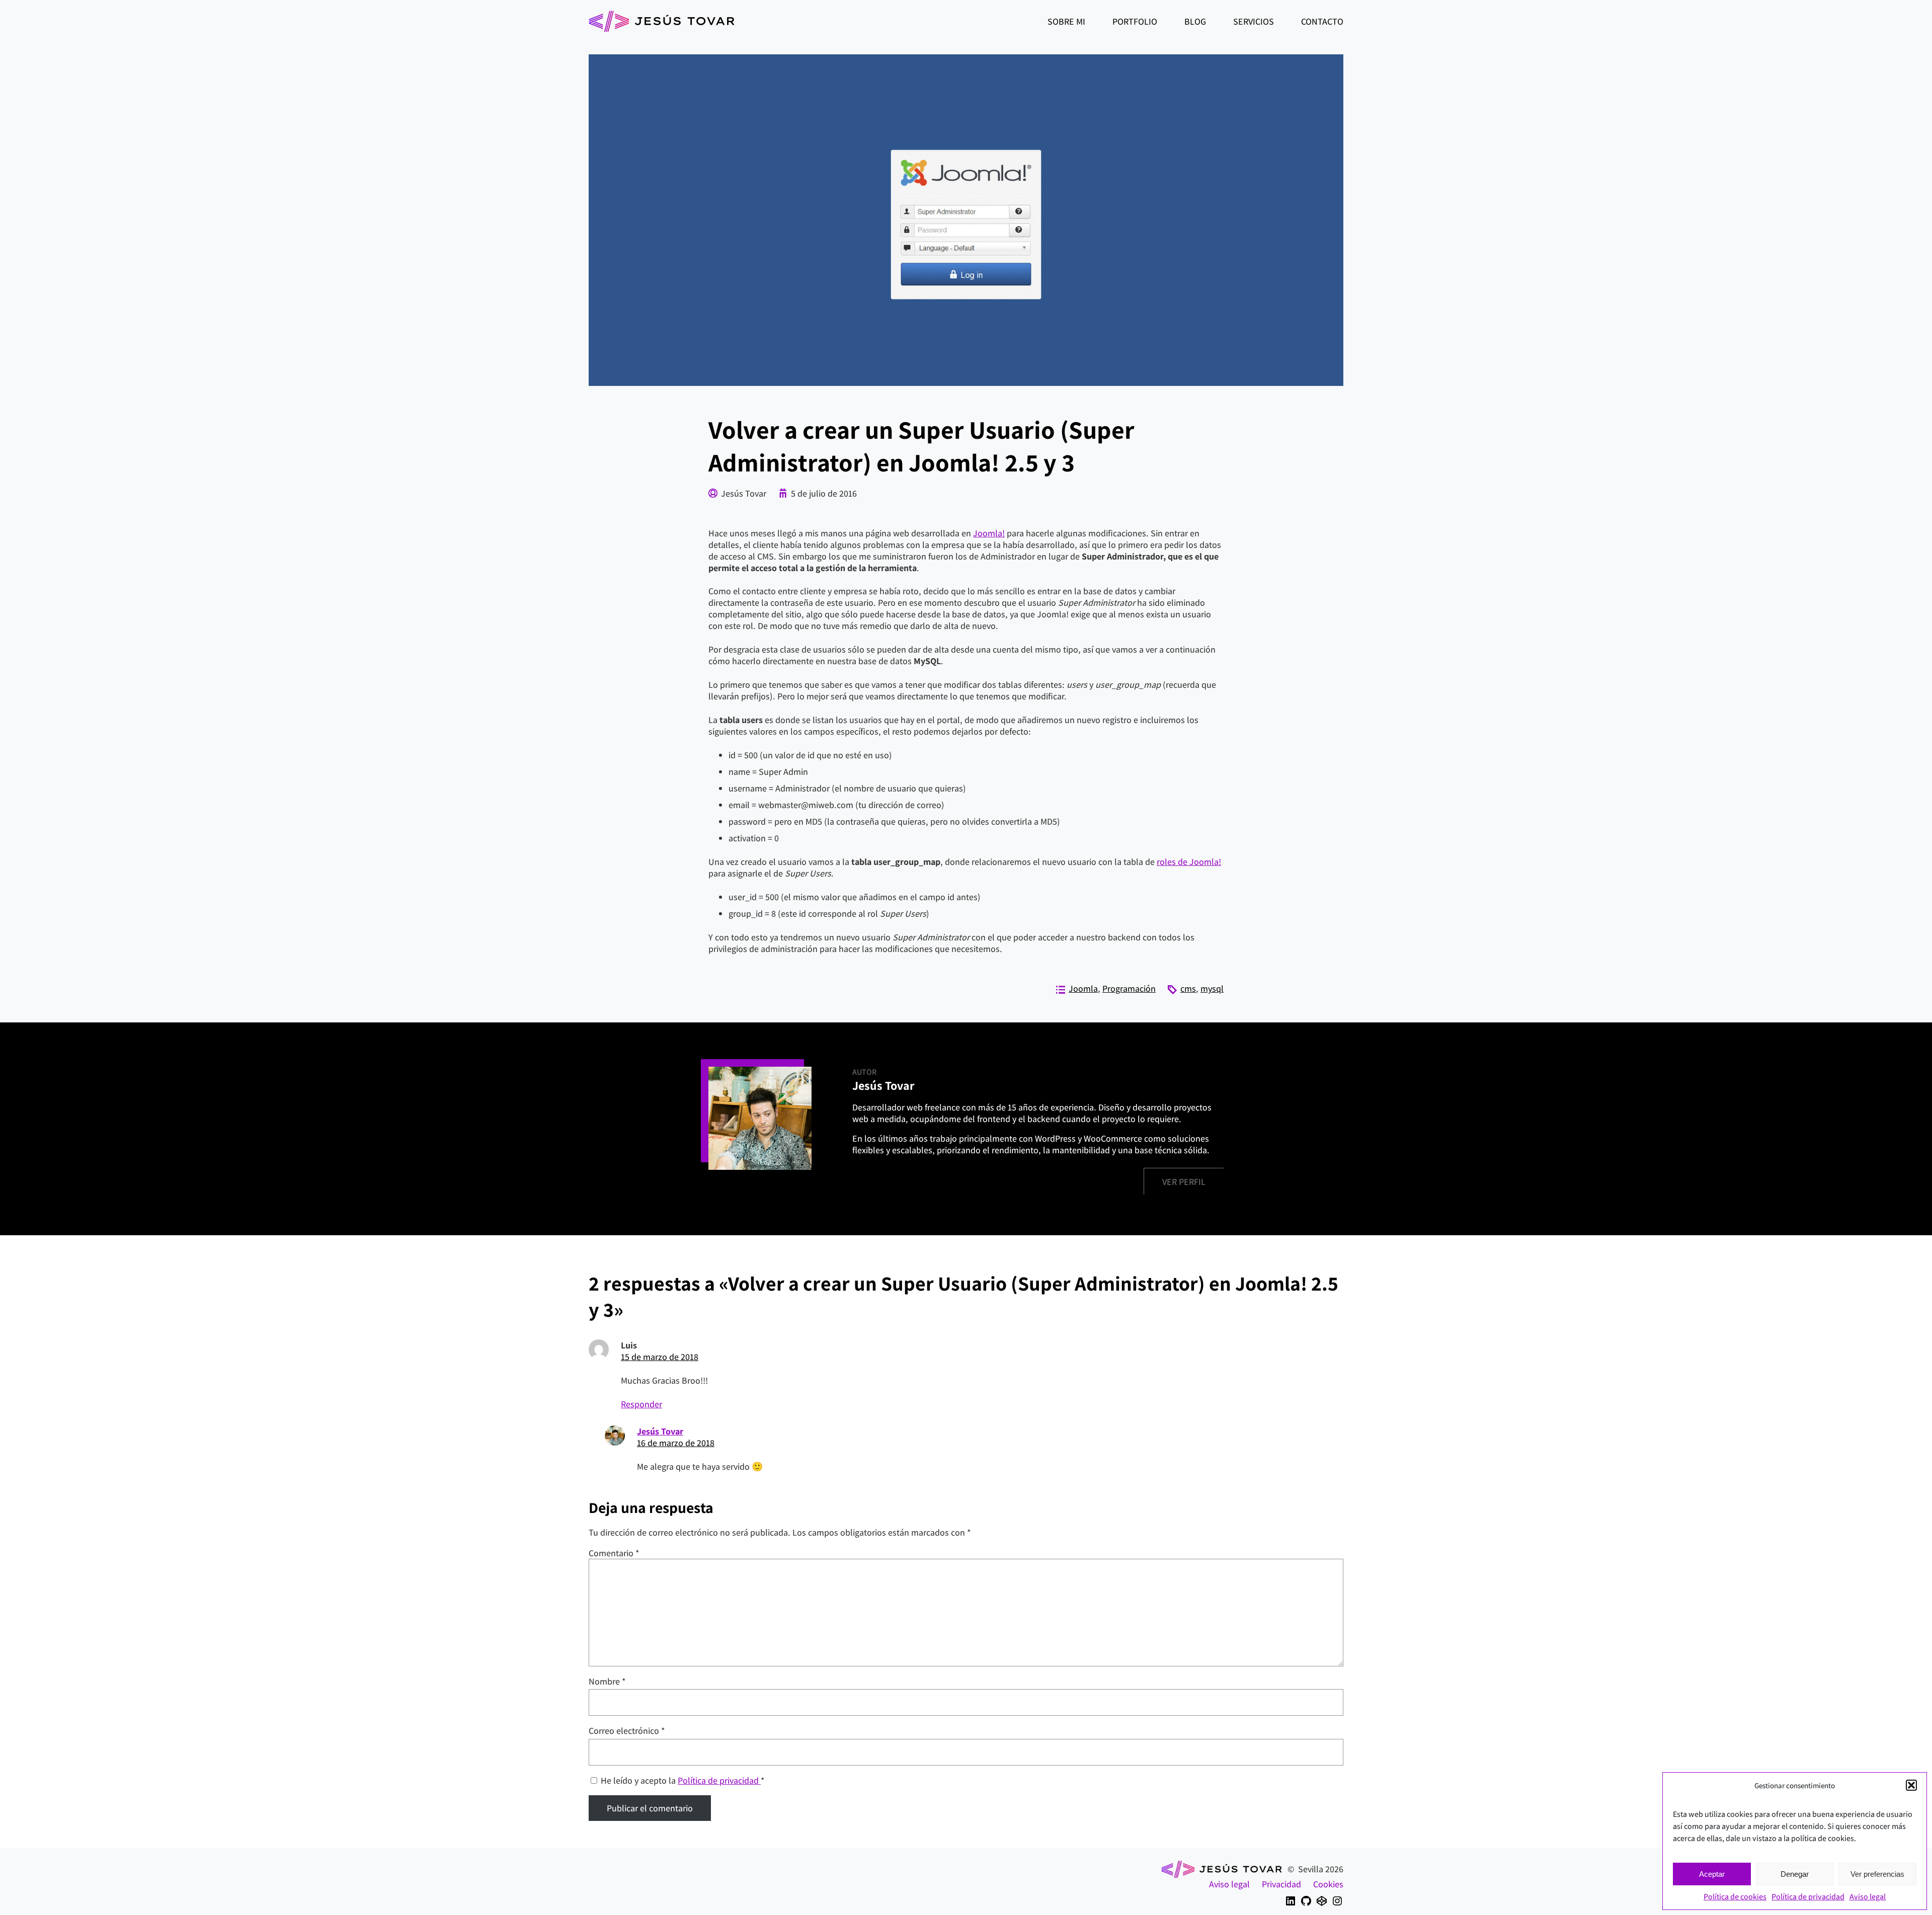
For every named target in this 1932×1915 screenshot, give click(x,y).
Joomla (1083, 988)
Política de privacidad (1808, 1897)
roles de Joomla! (1189, 862)
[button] (1911, 1785)
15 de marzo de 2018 (660, 1357)
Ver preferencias (1877, 1874)
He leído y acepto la (683, 1780)
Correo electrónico (627, 1731)
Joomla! (989, 533)
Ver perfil (1184, 1182)
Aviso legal (1868, 1897)
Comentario (614, 1553)
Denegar (1795, 1874)
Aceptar (1712, 1874)
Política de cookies (1735, 1897)
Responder (641, 1404)
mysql (1212, 988)
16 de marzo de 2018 (676, 1443)
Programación (1129, 988)
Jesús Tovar (660, 1431)
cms (1188, 988)
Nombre (607, 1681)
